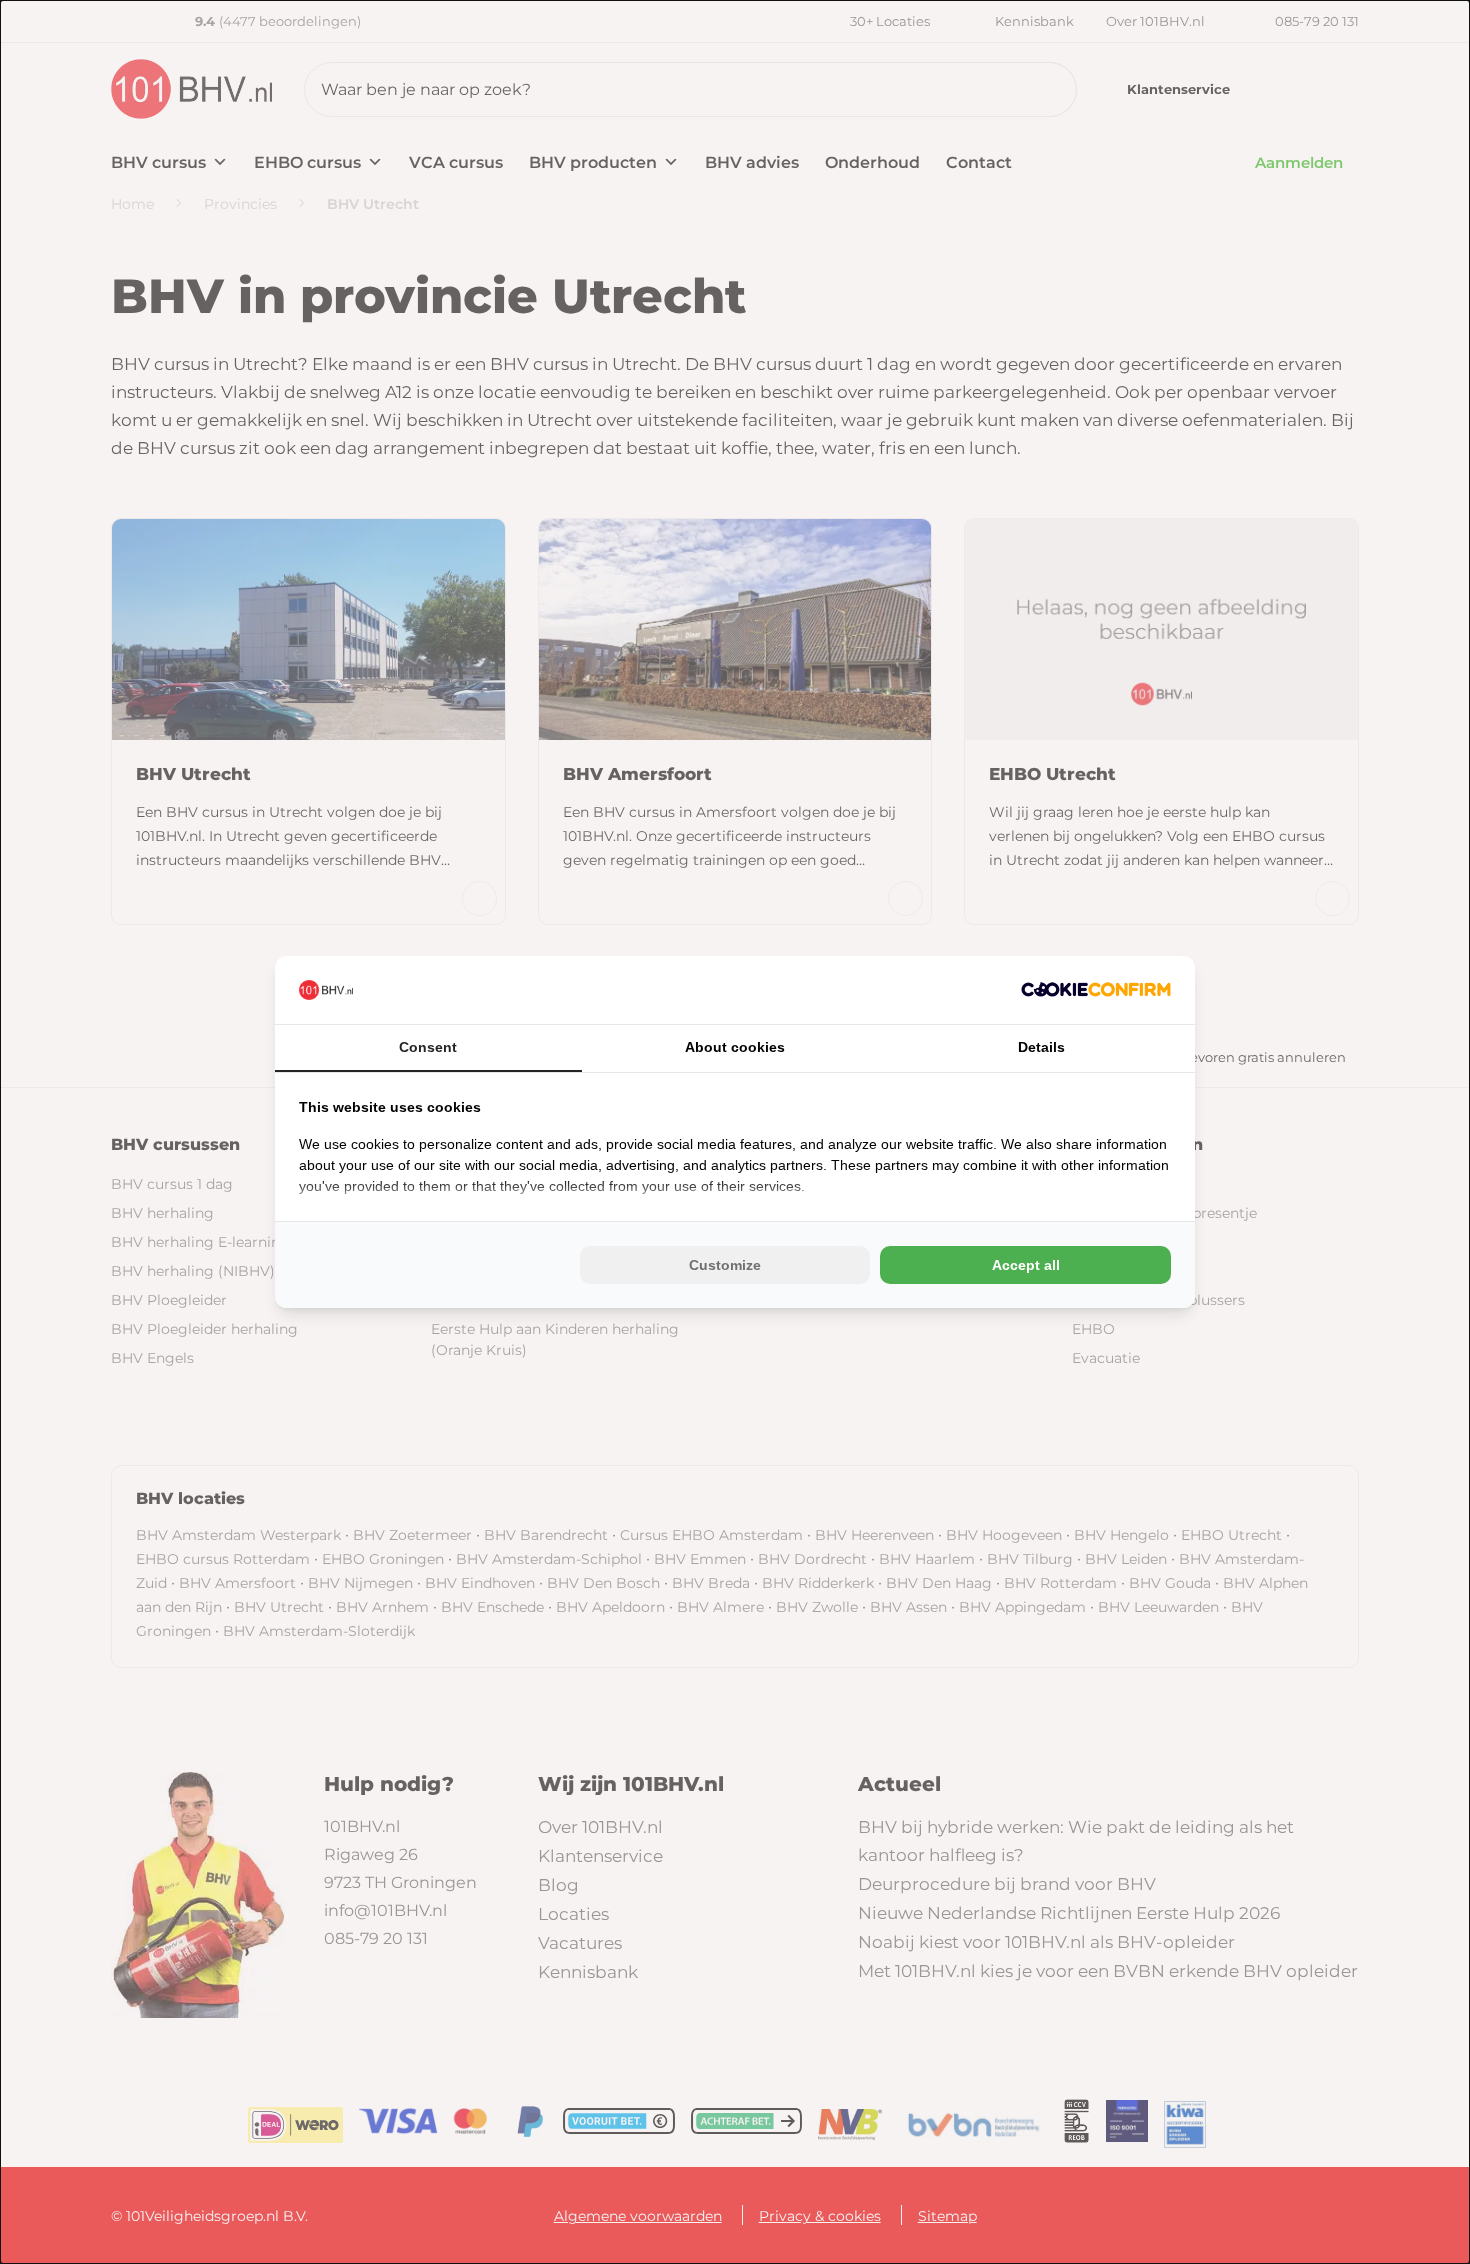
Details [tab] (1041, 1047)
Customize (725, 1265)
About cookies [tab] (735, 1047)
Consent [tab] (428, 1047)
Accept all (1026, 1265)
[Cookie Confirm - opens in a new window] (1096, 989)
